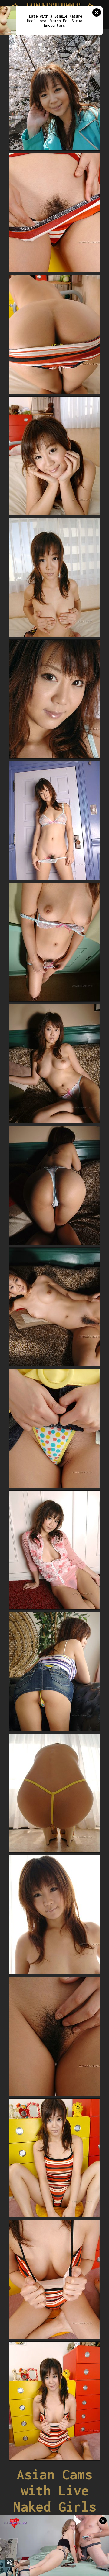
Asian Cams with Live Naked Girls (55, 2490)
